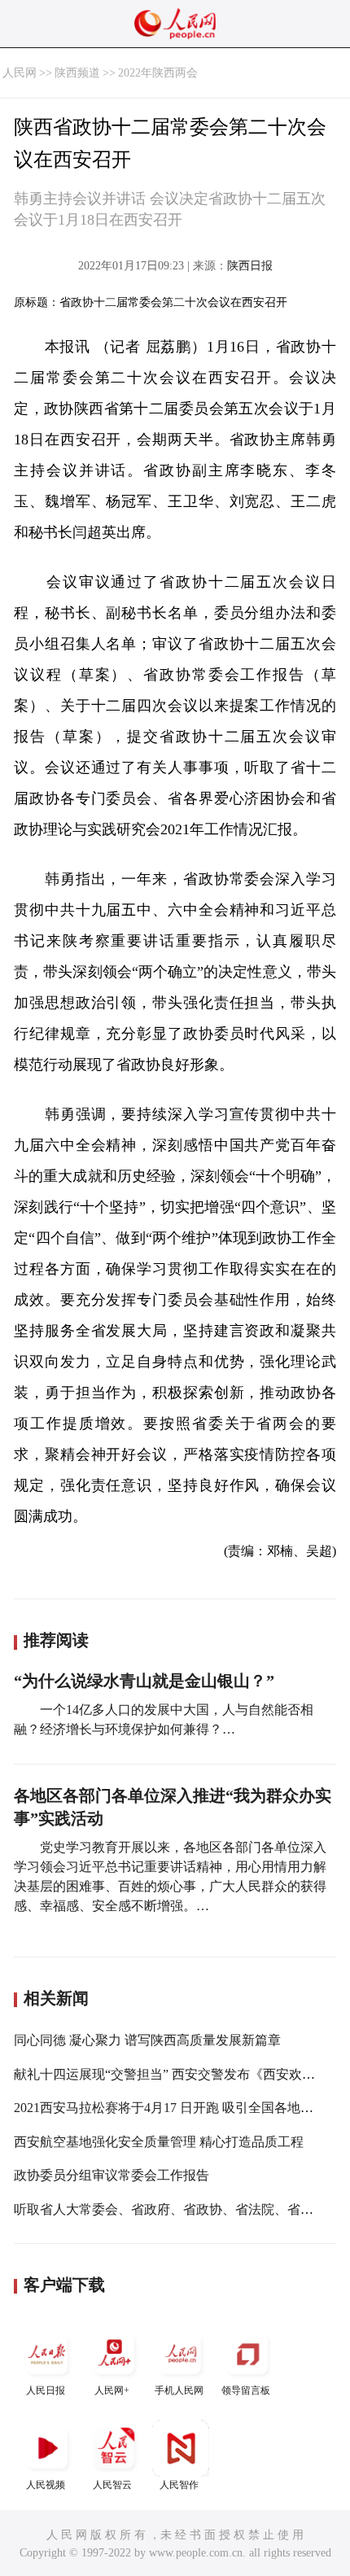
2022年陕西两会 (158, 73)
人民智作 (179, 2485)
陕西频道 (77, 73)
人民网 (20, 73)
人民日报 (46, 2390)
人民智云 (112, 2485)
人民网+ (112, 2390)
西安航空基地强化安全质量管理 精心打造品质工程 (159, 2142)
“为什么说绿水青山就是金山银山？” (144, 1681)
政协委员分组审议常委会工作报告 (112, 2175)
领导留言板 (246, 2390)
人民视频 (46, 2485)
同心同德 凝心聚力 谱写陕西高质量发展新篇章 (147, 2040)
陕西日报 (250, 266)
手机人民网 (179, 2390)
